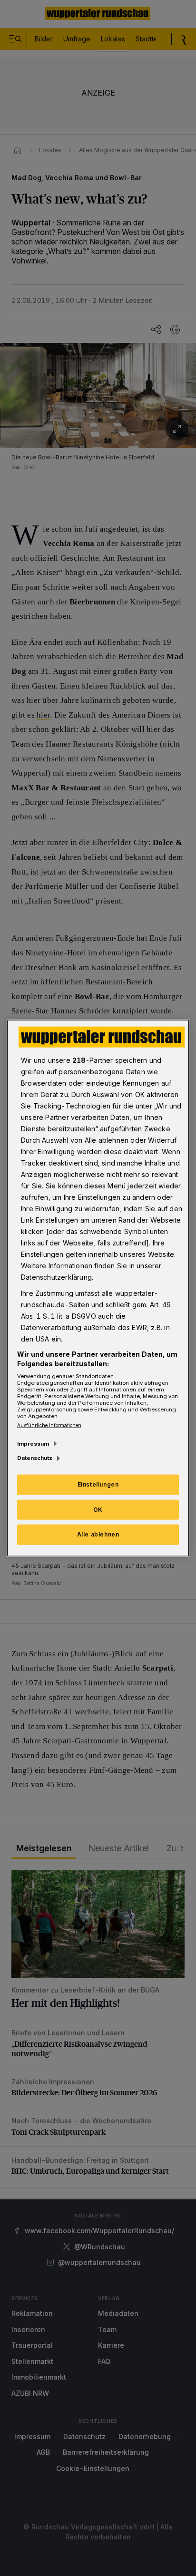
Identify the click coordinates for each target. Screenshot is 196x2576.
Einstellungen (98, 1484)
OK (98, 1509)
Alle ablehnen (98, 1534)
